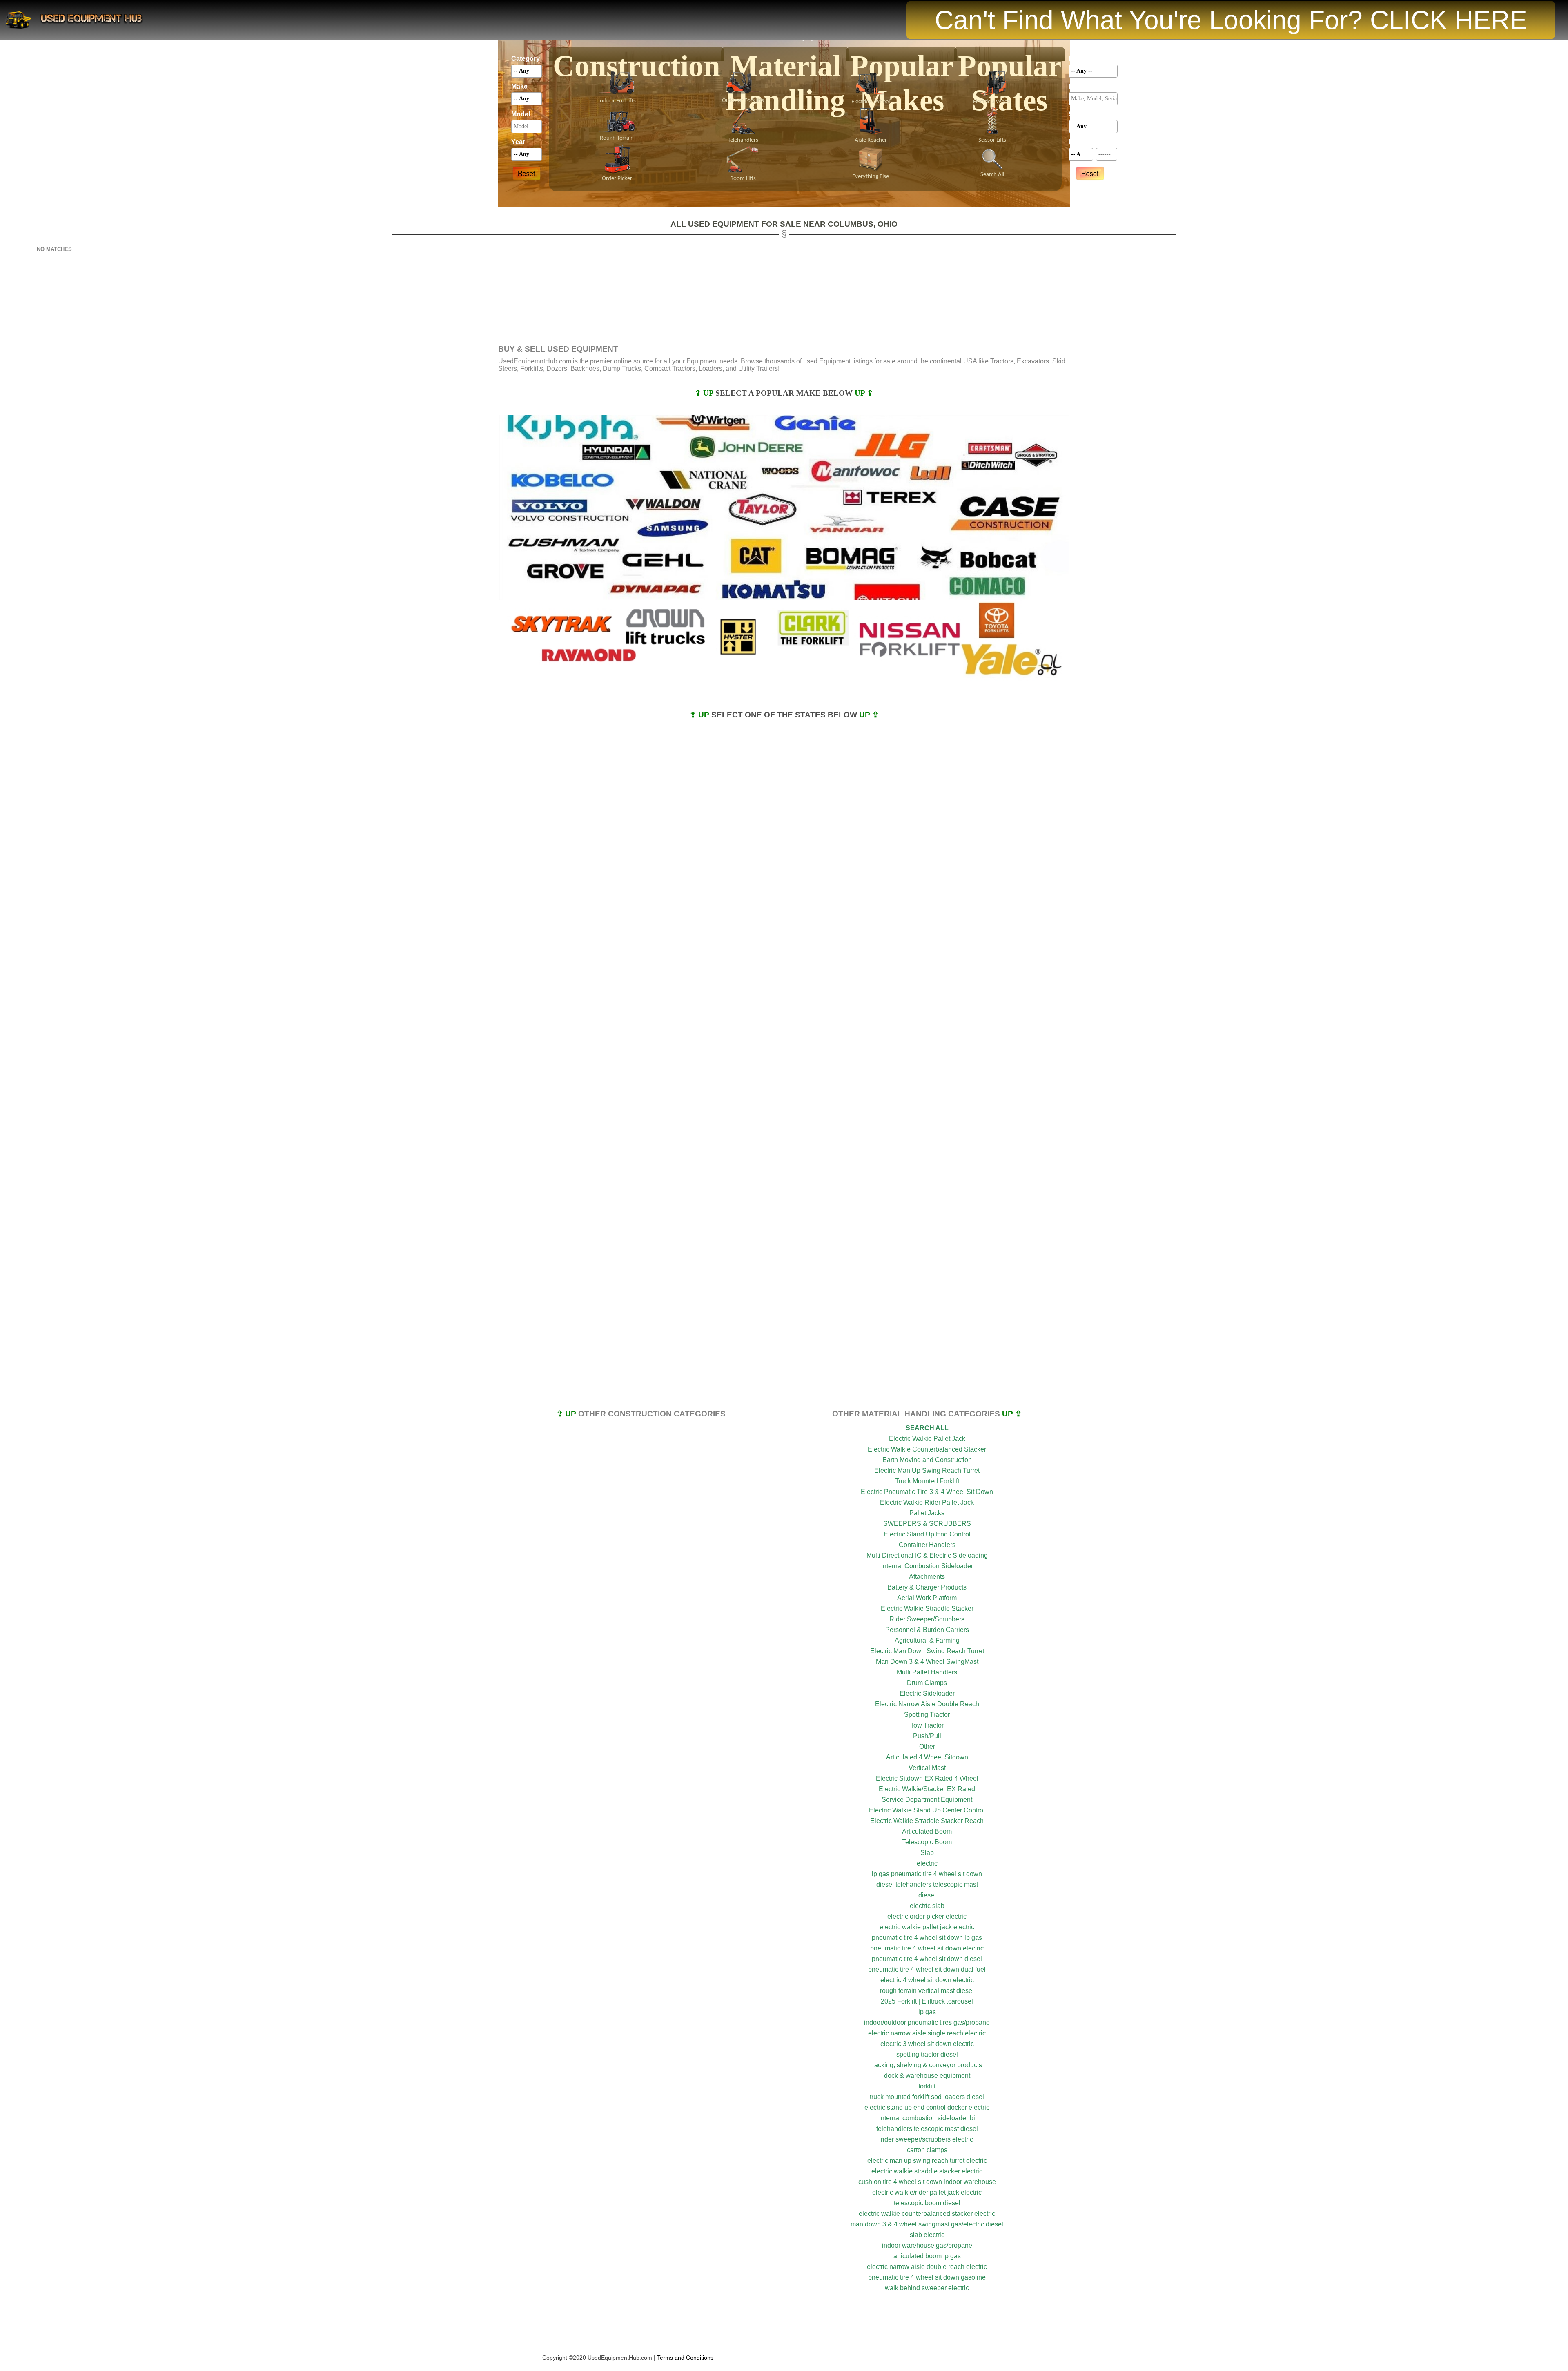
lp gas (927, 2012)
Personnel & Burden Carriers (927, 1630)
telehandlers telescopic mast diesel (927, 2129)
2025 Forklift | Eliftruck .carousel (927, 2001)
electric (927, 1863)
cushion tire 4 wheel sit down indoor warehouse (927, 2182)
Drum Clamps (927, 1683)
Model (521, 114)
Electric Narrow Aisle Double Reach (927, 1704)
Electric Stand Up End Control (927, 1534)
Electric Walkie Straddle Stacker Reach (927, 1821)
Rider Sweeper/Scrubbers (927, 1619)
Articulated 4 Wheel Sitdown (927, 1757)
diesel (927, 1895)
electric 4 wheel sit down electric (927, 1980)
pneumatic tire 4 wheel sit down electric (927, 1948)
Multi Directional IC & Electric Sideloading (927, 1555)
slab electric (927, 2235)
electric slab (927, 1906)
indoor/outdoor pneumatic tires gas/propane (927, 2023)
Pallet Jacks (927, 1513)
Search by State (1093, 114)
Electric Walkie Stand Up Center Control (927, 1810)
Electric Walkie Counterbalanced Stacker (927, 1449)
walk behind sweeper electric (927, 2288)
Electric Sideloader (927, 1693)
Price (1077, 59)
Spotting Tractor (927, 1715)
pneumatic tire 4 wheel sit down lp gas (927, 1938)
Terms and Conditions (685, 2358)
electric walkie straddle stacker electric (927, 2171)
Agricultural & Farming (927, 1640)
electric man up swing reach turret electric (927, 2161)
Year (518, 142)
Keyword (1082, 86)
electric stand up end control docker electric (927, 2107)
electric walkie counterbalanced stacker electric (927, 2214)
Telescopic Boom (927, 1842)
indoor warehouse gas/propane (927, 2245)
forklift (927, 2086)
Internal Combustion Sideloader (927, 1566)
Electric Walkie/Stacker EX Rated (927, 1789)
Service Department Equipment (927, 1800)
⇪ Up (705, 393)
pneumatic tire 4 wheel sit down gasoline (927, 2277)
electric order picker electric (927, 1916)
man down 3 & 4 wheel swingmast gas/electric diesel (927, 2224)
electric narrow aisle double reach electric (927, 2267)
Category (526, 59)
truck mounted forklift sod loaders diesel (927, 2097)
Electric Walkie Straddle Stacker (927, 1608)
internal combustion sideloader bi (927, 2118)
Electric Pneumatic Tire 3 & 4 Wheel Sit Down (927, 1492)
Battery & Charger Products (927, 1587)
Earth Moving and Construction (927, 1460)
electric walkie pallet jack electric (927, 1927)
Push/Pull (927, 1736)
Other (927, 1747)
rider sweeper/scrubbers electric (927, 2139)
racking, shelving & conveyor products (927, 2065)
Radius (1080, 142)
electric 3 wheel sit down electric (927, 2044)
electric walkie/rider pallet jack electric (927, 2192)
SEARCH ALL (927, 1428)
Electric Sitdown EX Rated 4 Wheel (927, 1778)
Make (519, 86)
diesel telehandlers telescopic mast (927, 1885)
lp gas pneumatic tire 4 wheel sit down (927, 1874)
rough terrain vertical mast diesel (927, 1991)
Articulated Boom (927, 1831)
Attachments (927, 1577)
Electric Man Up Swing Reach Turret (927, 1470)
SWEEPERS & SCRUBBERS (927, 1524)
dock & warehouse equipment (927, 2076)
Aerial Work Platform (927, 1598)
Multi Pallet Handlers (927, 1672)
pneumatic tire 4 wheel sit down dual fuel (927, 1969)
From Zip (1107, 142)
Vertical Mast (927, 1768)
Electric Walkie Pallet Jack (927, 1439)
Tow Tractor (927, 1725)
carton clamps (927, 2150)
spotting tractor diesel (927, 2054)
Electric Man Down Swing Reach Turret (927, 1651)
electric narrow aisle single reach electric (927, 2033)
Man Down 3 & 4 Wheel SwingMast (927, 1662)
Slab (927, 1853)
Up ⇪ (864, 393)
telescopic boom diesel (927, 2203)
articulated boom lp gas (927, 2256)
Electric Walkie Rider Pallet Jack (927, 1502)
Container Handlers (927, 1545)
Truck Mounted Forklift (927, 1481)
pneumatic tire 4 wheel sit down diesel (927, 1959)
